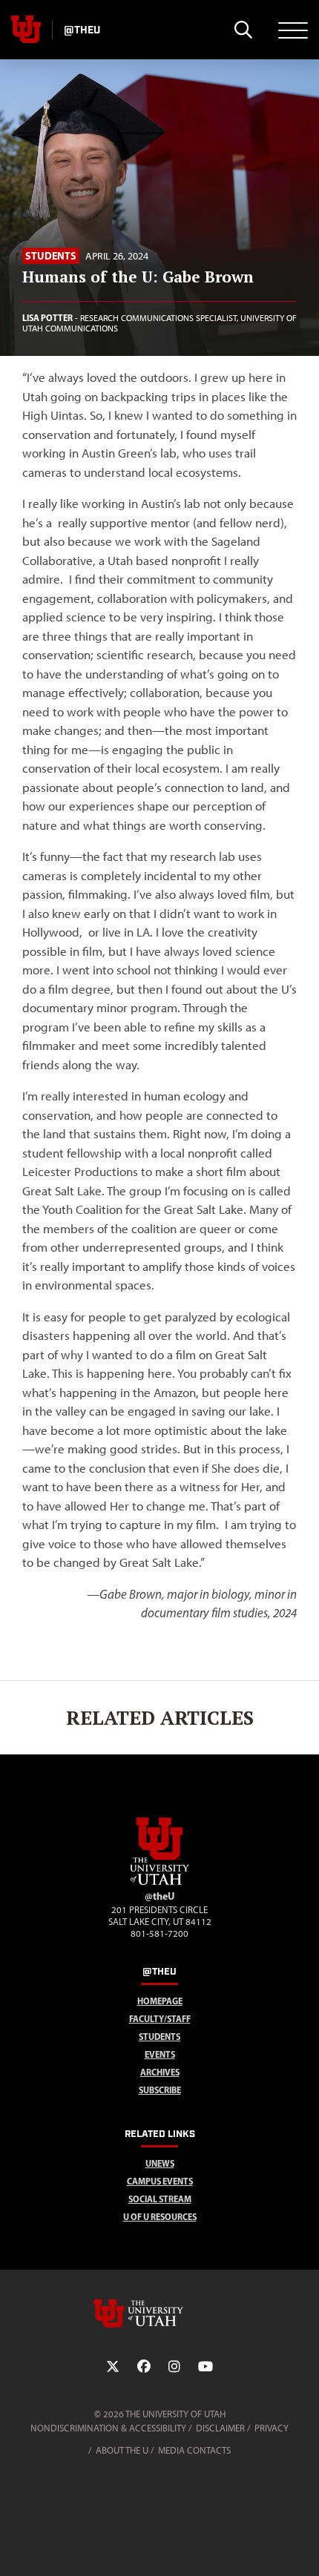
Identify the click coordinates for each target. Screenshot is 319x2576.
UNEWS (160, 2163)
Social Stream (160, 2199)
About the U (122, 2450)
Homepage (160, 2001)
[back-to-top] (301, 2547)
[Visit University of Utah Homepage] (26, 30)
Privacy (272, 2428)
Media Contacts (194, 2450)
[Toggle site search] (243, 30)
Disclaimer (220, 2428)
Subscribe (160, 2090)
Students (51, 256)
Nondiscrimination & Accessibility (108, 2428)
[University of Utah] (159, 2314)
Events (160, 2054)
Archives (160, 2072)
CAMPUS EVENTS (160, 2181)
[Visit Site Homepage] (159, 1882)
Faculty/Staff (160, 2019)
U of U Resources (160, 2217)
